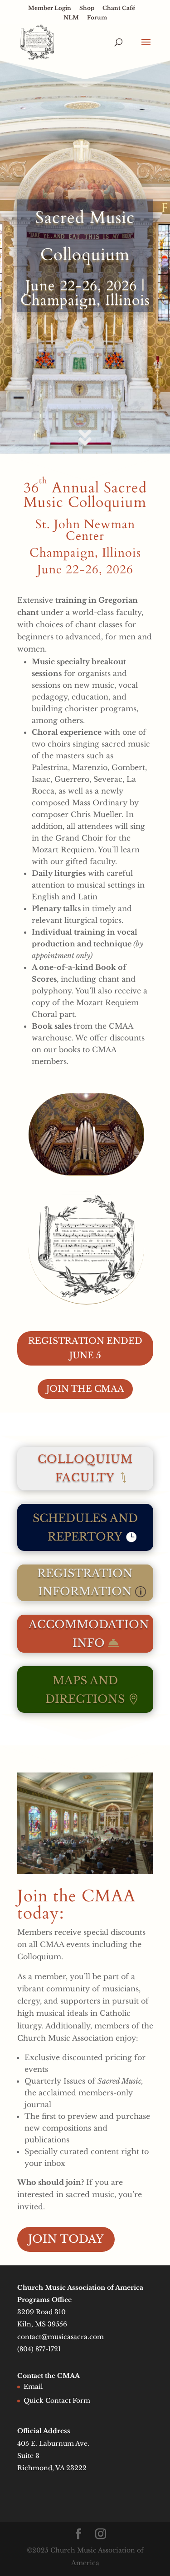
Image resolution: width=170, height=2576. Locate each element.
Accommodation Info (89, 1634)
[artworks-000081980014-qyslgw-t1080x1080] (86, 1172)
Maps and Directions (85, 1690)
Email (33, 2387)
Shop (87, 8)
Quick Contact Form (57, 2401)
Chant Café (119, 8)
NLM (71, 18)
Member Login (50, 8)
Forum (97, 18)
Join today (66, 2239)
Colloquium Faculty (85, 1468)
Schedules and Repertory (85, 1527)
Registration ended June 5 (85, 1348)
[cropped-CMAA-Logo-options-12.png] (86, 1301)
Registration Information (85, 1583)
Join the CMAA (85, 1389)
